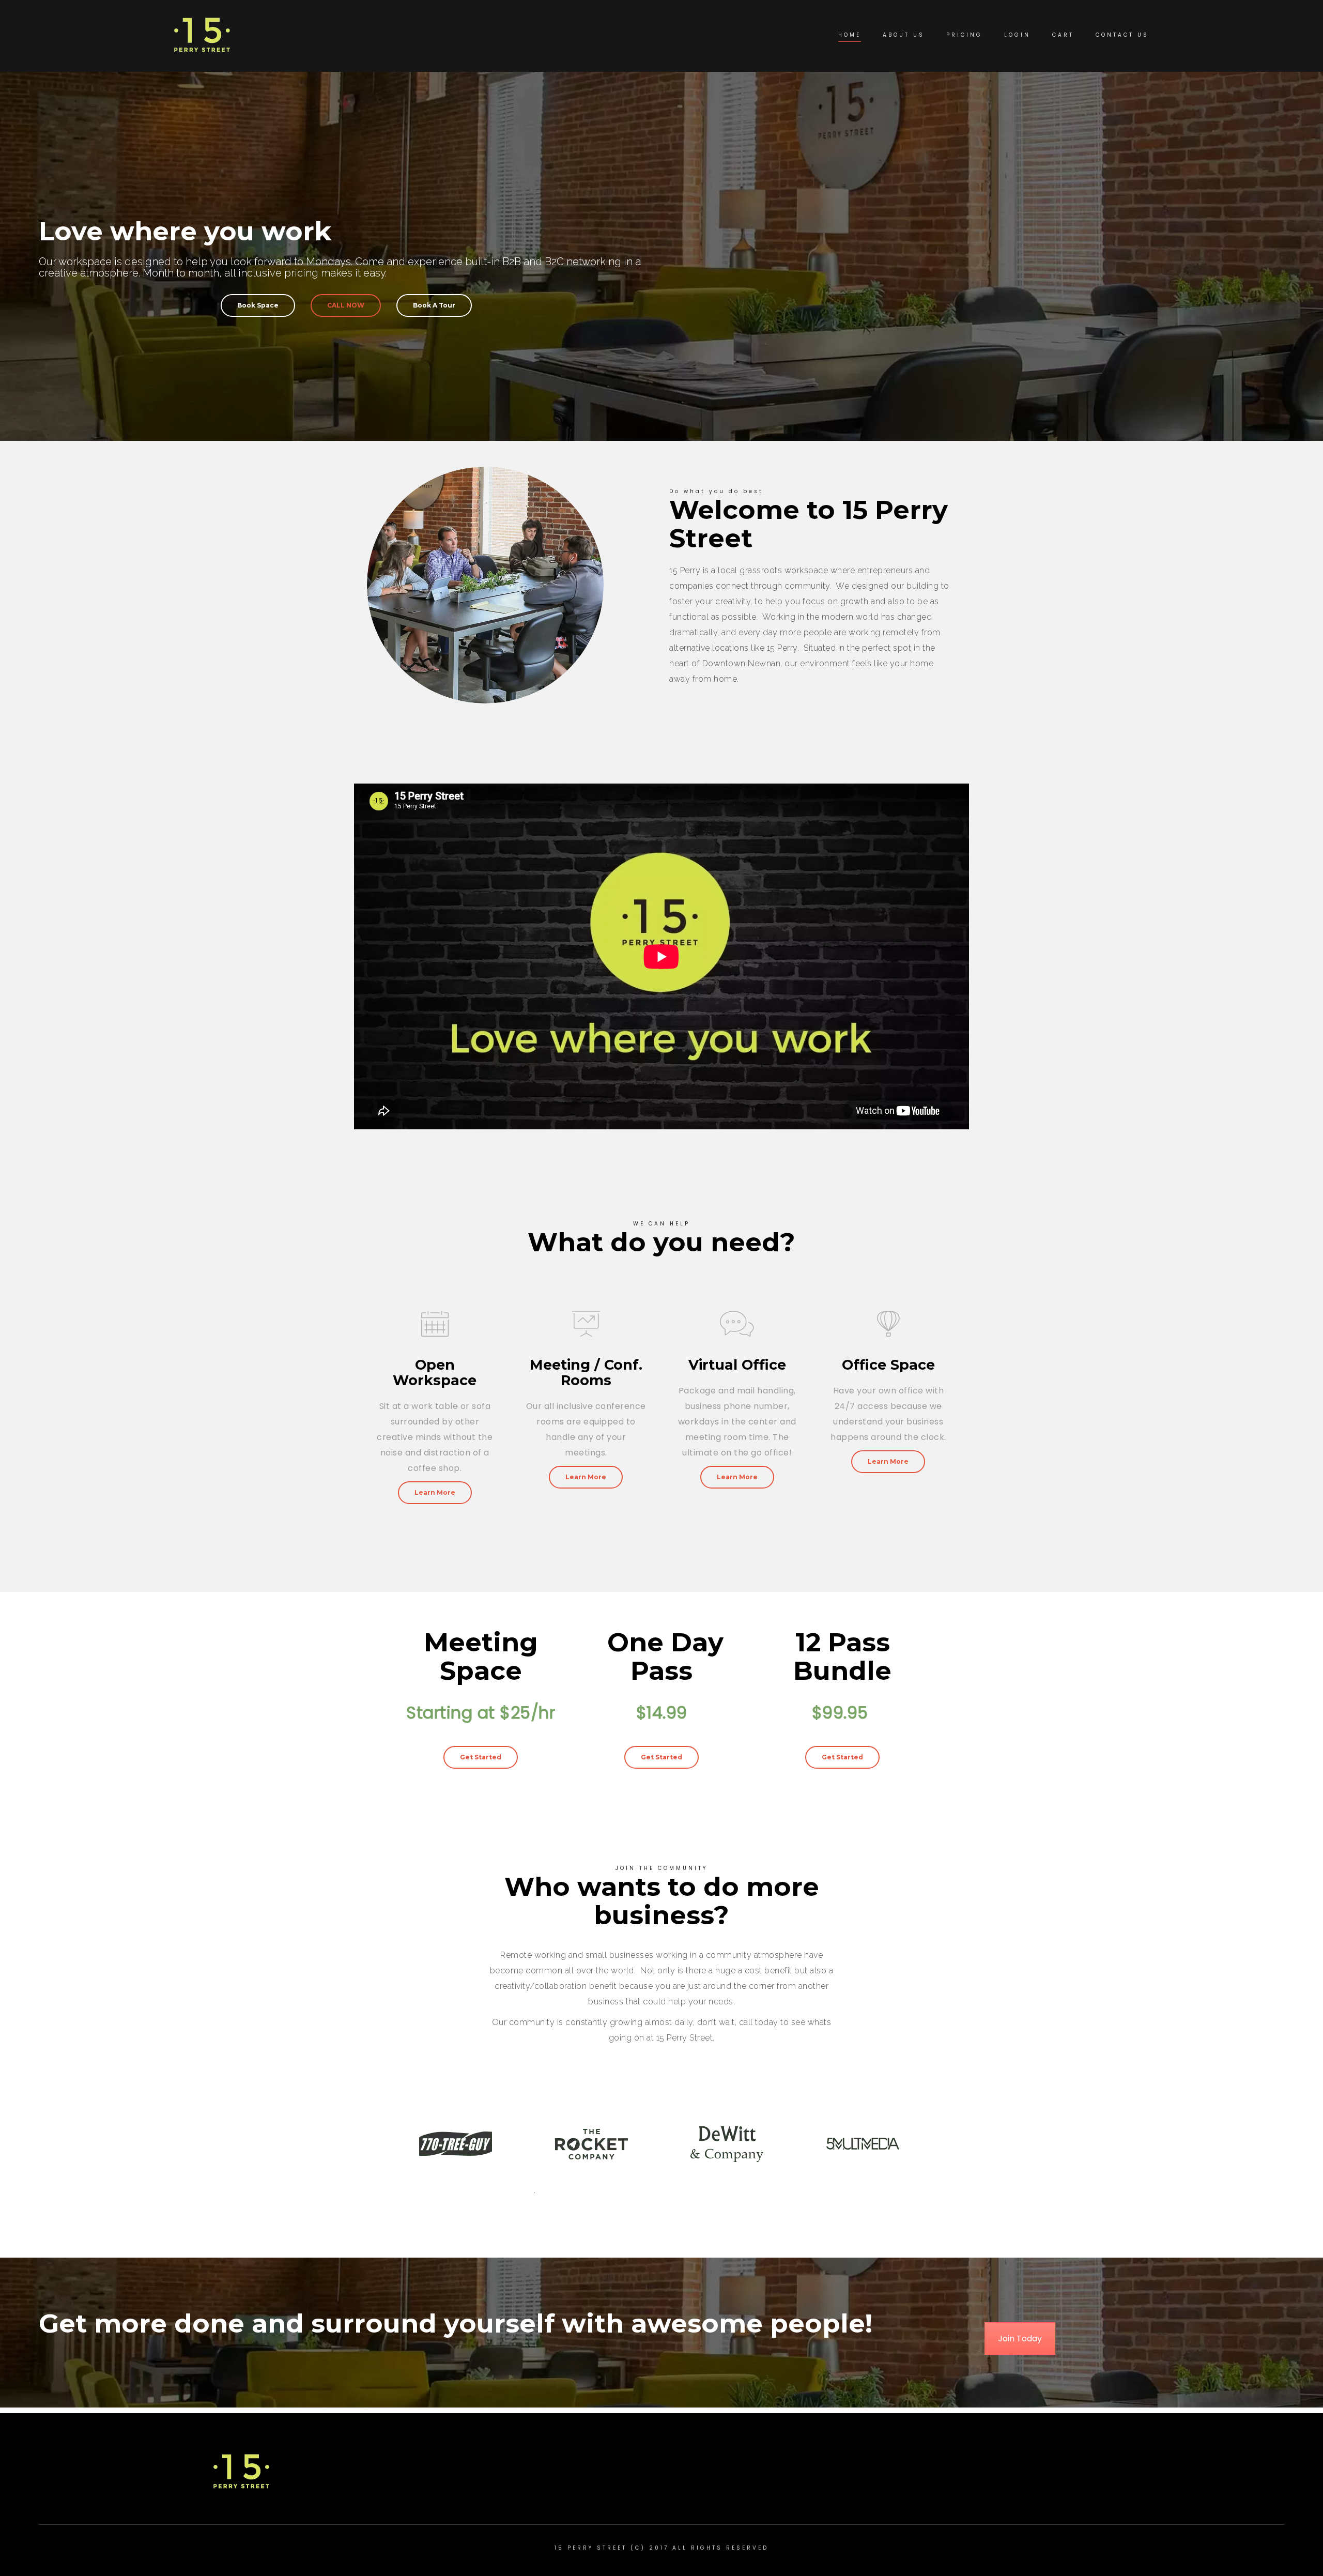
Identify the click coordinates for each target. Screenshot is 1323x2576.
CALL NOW (346, 305)
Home (850, 35)
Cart (1063, 35)
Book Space (258, 305)
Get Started (481, 1757)
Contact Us (1122, 35)
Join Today (1020, 2339)
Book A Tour (434, 305)
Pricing (964, 35)
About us (904, 35)
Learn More (435, 1492)
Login (1017, 35)
